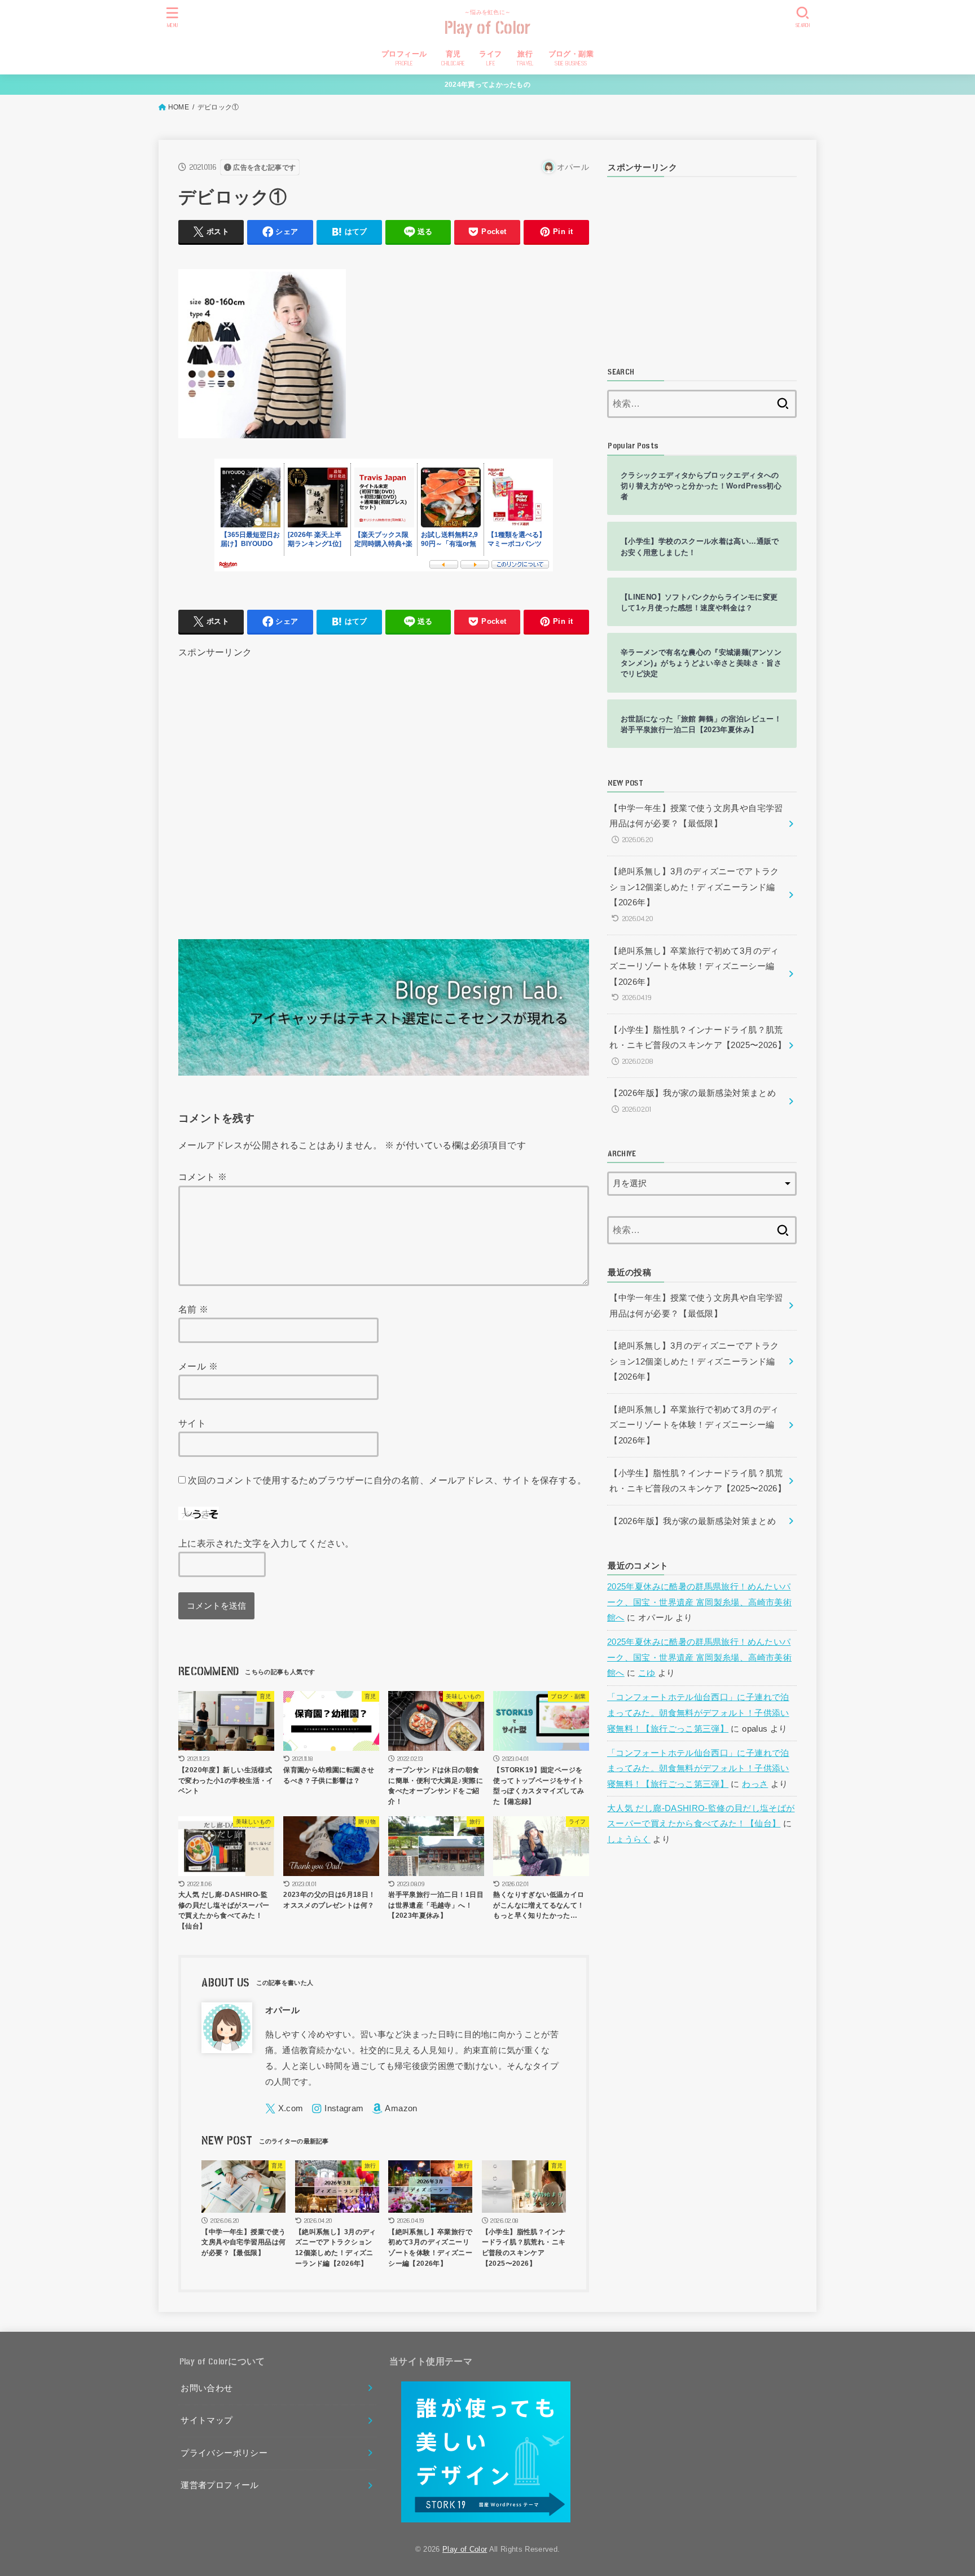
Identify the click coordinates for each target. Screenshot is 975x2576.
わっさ (755, 1784)
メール (198, 1366)
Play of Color (488, 28)
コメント (203, 1177)
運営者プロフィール (219, 2485)
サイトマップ (207, 2420)
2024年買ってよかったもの (488, 85)
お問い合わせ (207, 2388)
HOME (179, 107)
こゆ (647, 1673)
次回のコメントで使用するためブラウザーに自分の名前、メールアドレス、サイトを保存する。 (387, 1480)
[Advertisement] (384, 785)
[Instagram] (337, 2109)
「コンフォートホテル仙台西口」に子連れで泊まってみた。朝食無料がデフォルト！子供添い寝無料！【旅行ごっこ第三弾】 (698, 1713)
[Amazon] (394, 2109)
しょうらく (629, 1839)
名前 (194, 1309)
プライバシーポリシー (224, 2453)
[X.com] (284, 2109)
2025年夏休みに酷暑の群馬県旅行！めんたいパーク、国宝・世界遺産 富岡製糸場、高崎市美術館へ (699, 1602)
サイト (192, 1423)
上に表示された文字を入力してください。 (266, 1543)
